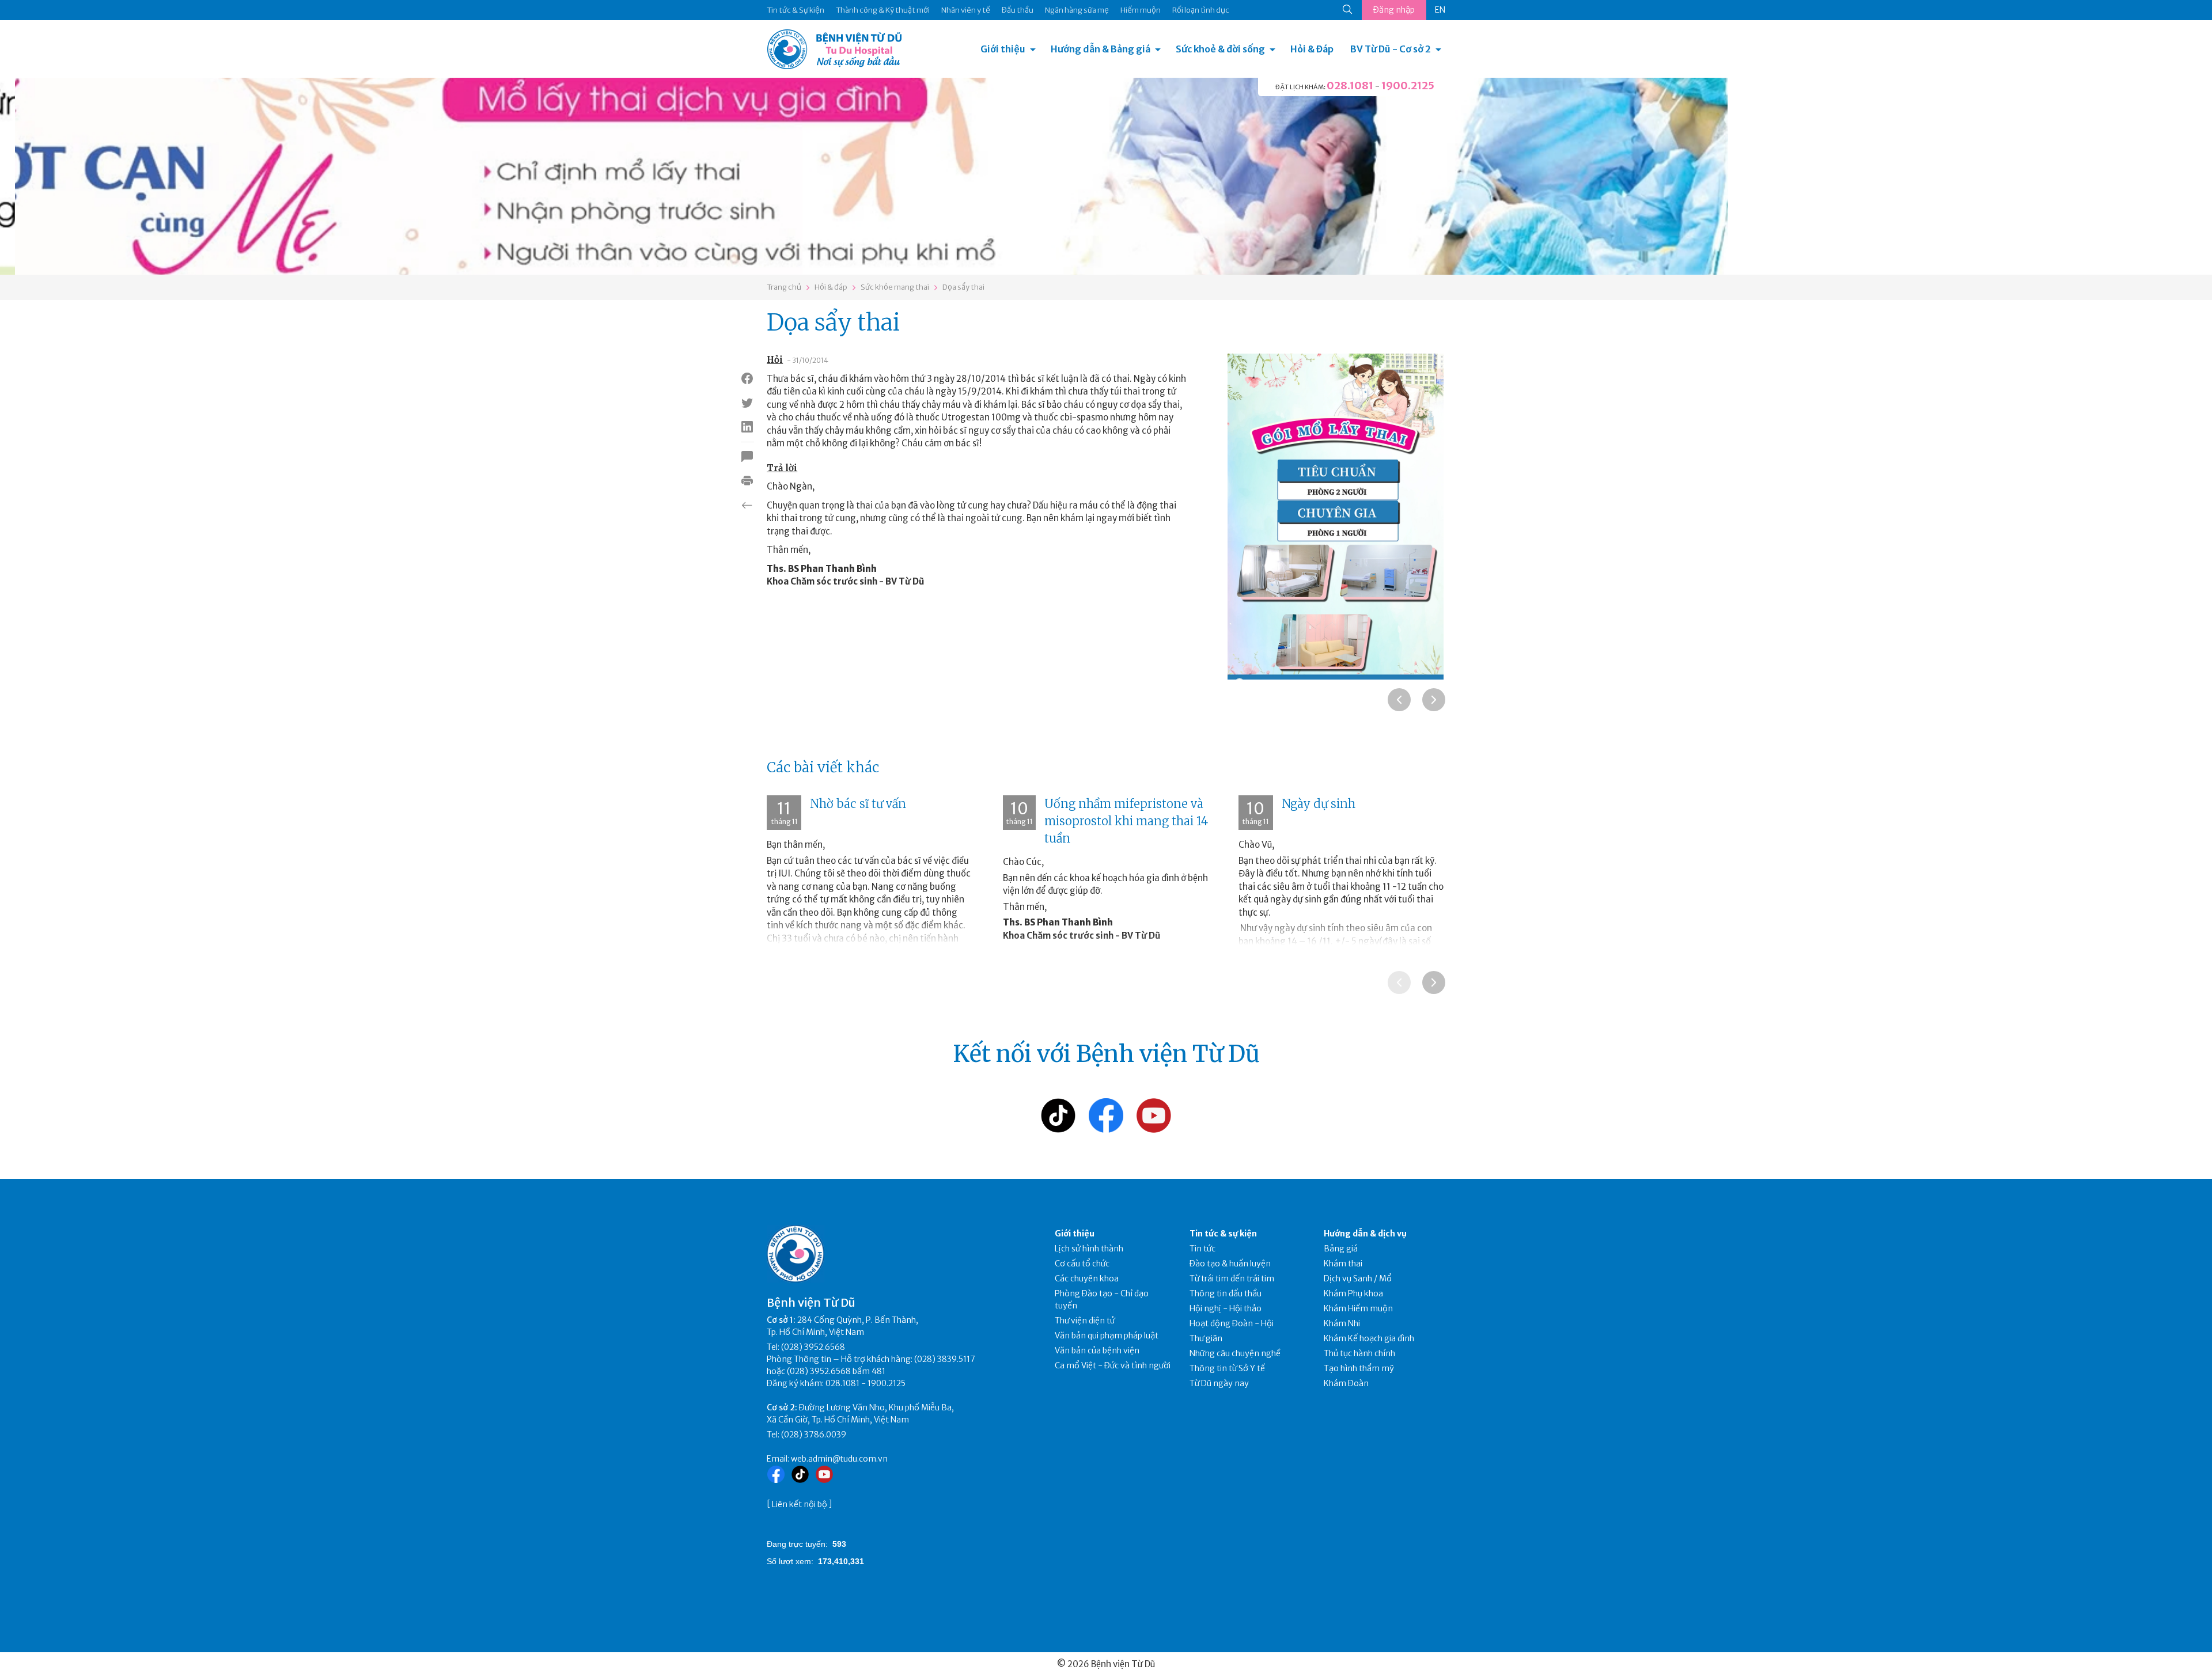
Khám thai (1343, 1264)
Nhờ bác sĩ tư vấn (858, 804)
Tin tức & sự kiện (1223, 1234)
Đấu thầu (1018, 10)
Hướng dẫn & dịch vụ (1365, 1234)
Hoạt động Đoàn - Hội (1232, 1323)
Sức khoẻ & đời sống (1220, 49)
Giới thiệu (1003, 49)
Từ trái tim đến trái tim (1232, 1278)
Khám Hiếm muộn (1358, 1308)
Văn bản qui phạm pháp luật (1107, 1335)
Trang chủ (784, 287)
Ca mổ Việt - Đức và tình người (1113, 1365)
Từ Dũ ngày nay (1219, 1383)
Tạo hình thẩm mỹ (1359, 1368)
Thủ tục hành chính (1359, 1353)
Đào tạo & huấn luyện (1230, 1264)
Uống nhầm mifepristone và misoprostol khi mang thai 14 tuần (1126, 821)
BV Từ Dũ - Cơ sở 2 (1391, 49)
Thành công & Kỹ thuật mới (883, 10)
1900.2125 (1408, 86)
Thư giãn (1206, 1338)
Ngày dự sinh (1319, 804)
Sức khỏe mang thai (895, 287)
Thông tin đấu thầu (1226, 1293)
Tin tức (1202, 1249)
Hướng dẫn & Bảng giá (1101, 49)
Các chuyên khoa (1087, 1278)
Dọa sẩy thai (963, 287)
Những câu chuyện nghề (1235, 1353)
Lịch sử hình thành (1089, 1249)
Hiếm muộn (1141, 10)
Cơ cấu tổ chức (1082, 1264)
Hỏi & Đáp (1312, 49)
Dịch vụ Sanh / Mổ (1358, 1278)
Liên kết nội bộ (800, 1504)
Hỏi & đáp (831, 287)
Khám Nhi (1342, 1323)
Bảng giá (1341, 1249)
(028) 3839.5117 (945, 1359)
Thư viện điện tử (1085, 1321)
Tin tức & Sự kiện (796, 10)
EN (1440, 10)
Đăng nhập (1394, 10)
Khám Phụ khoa (1353, 1293)
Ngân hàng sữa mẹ (1077, 10)
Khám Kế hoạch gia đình (1369, 1338)
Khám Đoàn (1346, 1383)
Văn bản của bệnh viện (1097, 1350)
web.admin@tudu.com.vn (839, 1459)
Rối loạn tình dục (1201, 10)
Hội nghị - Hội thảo (1226, 1308)
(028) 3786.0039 (814, 1435)
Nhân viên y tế (966, 10)
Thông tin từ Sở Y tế (1227, 1368)
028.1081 (1350, 86)
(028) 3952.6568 (813, 1347)
